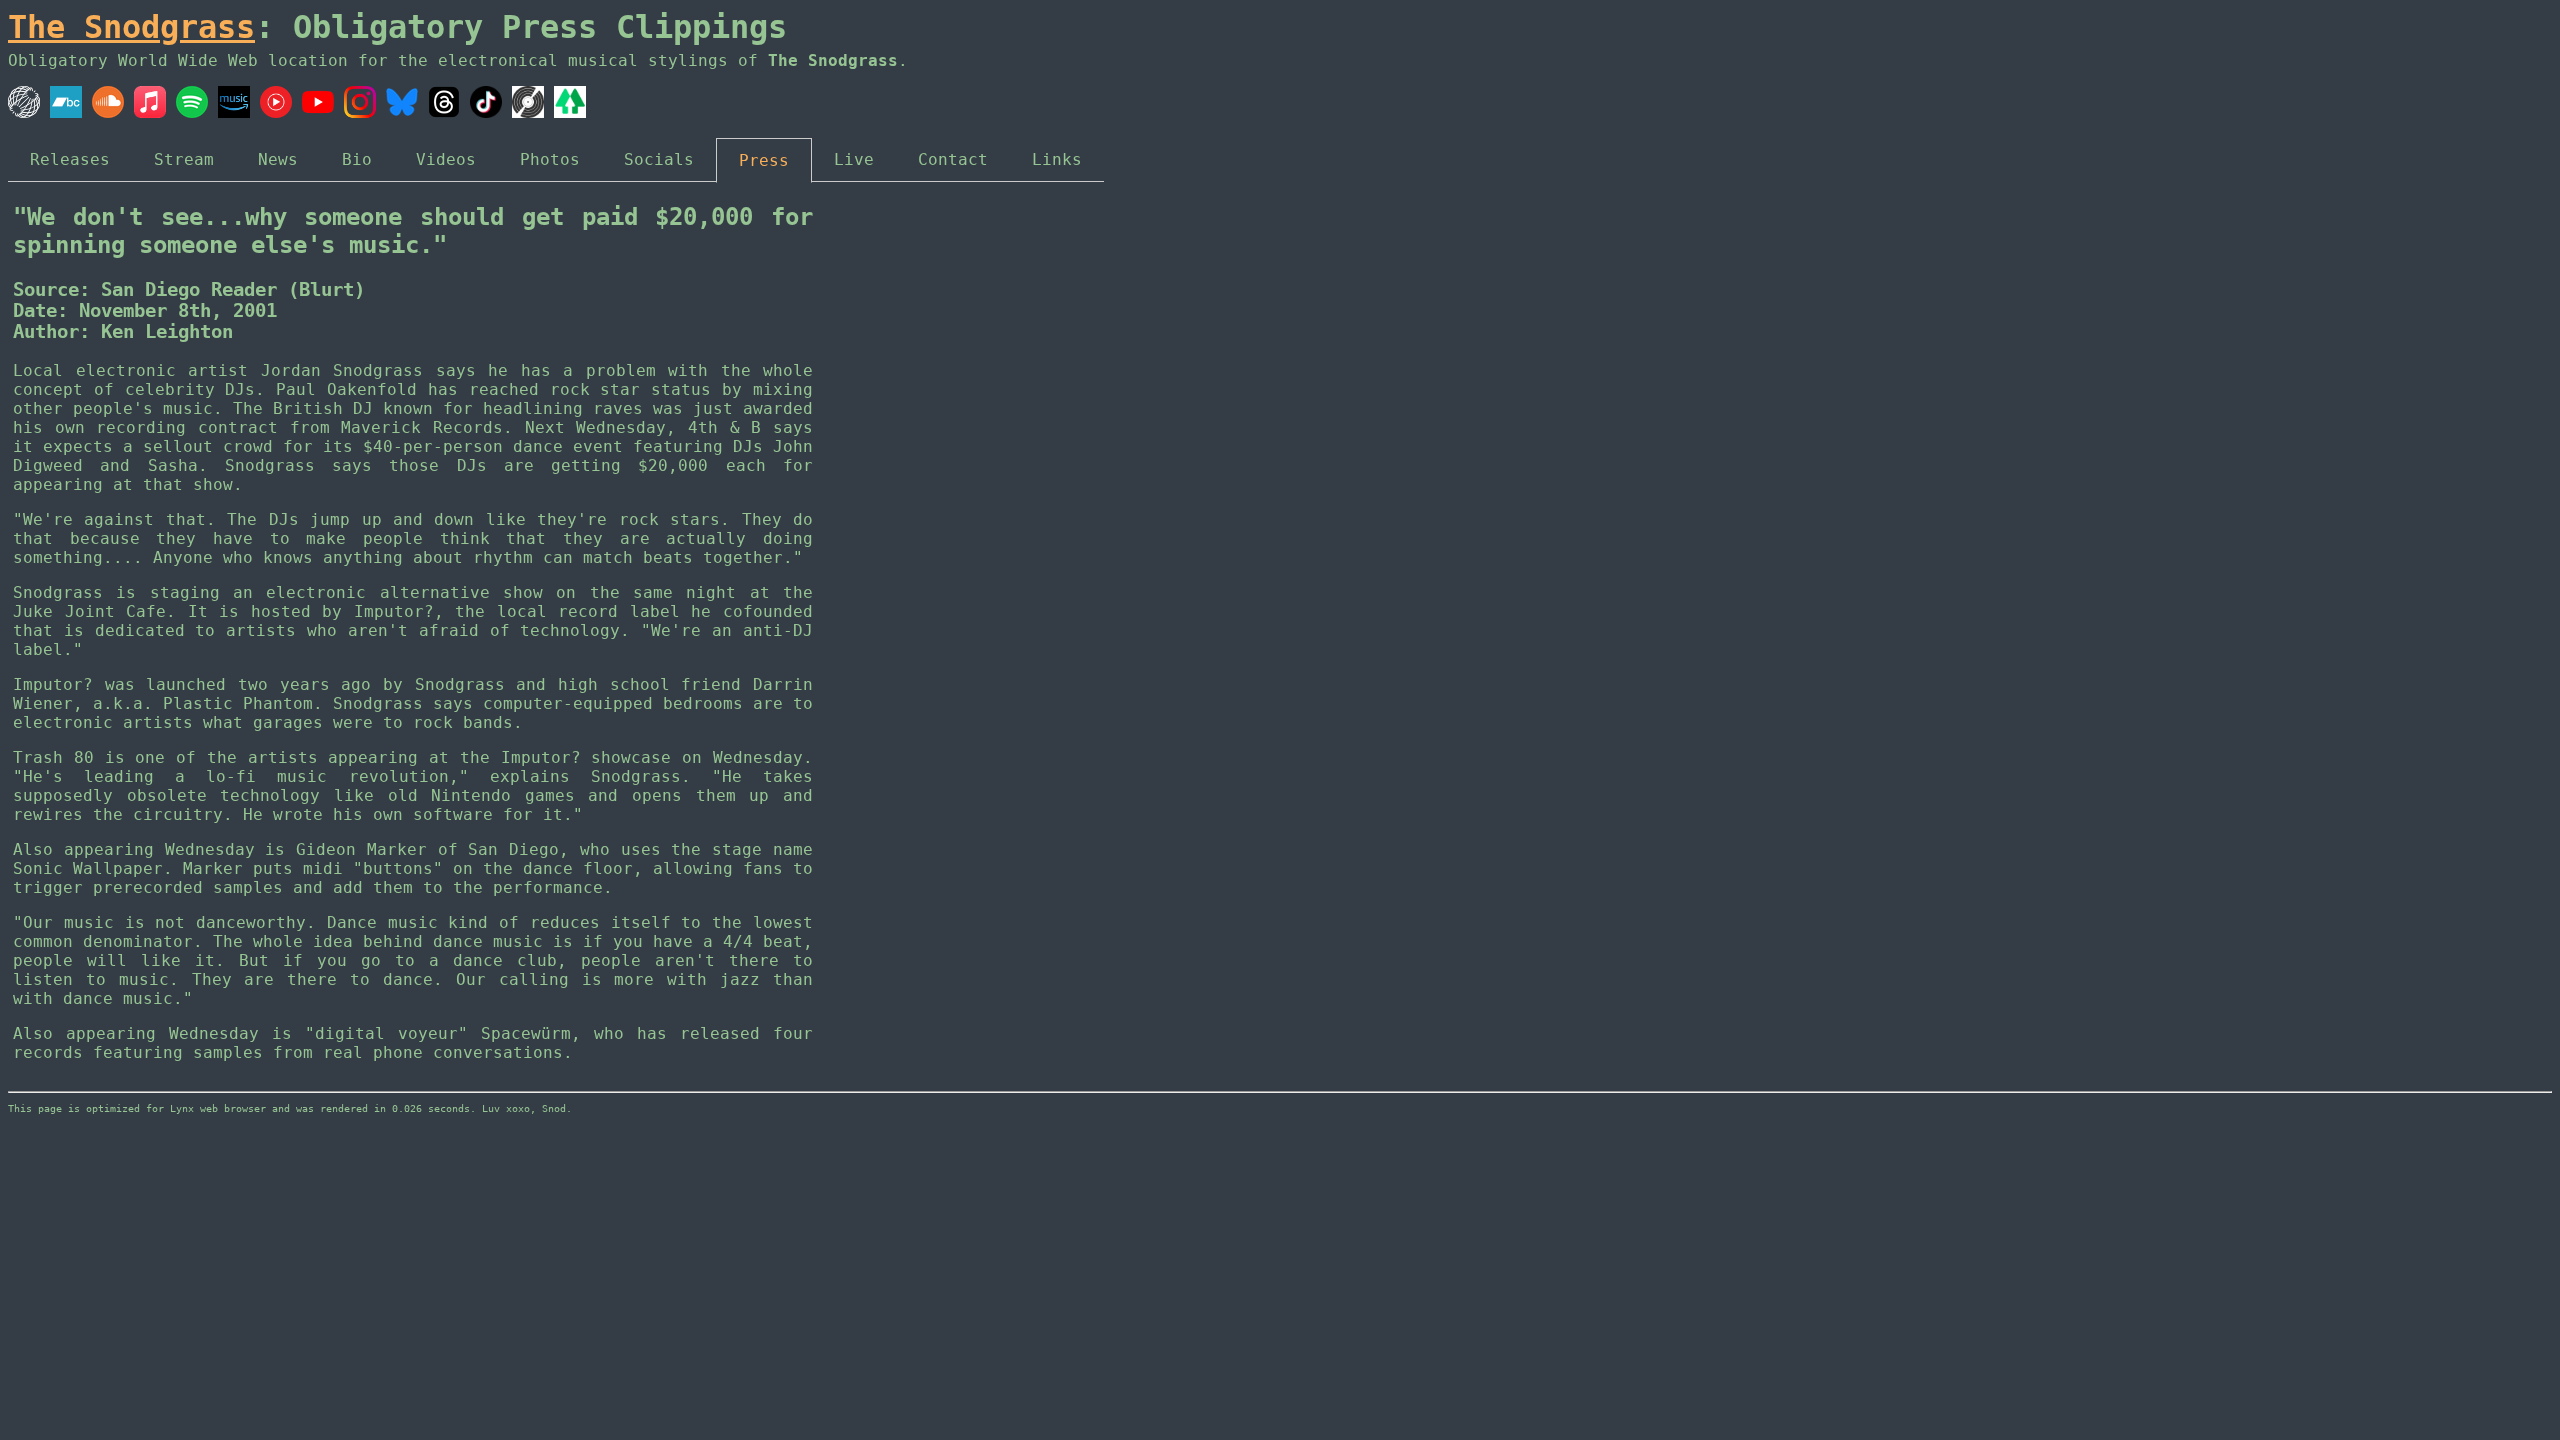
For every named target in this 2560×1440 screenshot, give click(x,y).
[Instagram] (360, 112)
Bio (357, 159)
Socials (659, 159)
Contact (953, 159)
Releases (70, 159)
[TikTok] (486, 112)
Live (854, 159)
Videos (446, 159)
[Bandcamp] (66, 112)
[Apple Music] (150, 112)
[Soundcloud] (108, 112)
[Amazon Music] (234, 112)
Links (1057, 159)
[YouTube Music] (276, 112)
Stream (184, 159)
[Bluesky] (402, 112)
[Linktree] (570, 112)
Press (764, 160)
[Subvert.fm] (24, 112)
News (278, 159)
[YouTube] (318, 112)
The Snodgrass (131, 27)
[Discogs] (528, 112)
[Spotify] (192, 112)
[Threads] (444, 112)
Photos (550, 159)
